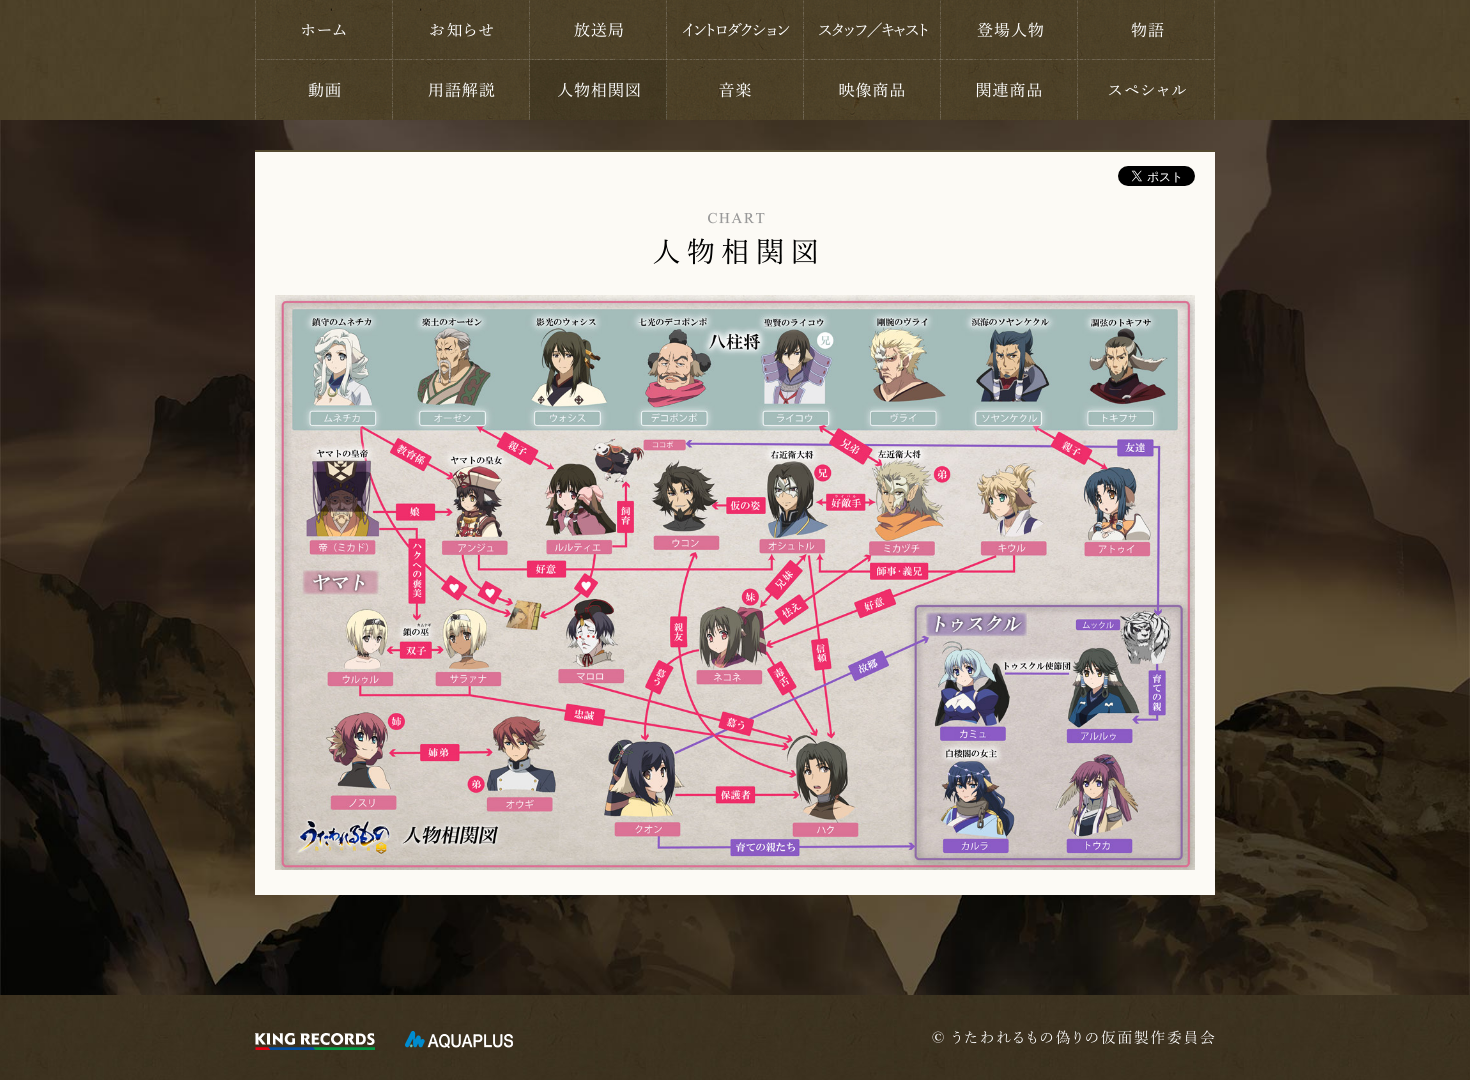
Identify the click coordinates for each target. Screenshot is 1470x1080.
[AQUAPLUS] (459, 1040)
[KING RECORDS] (315, 1040)
